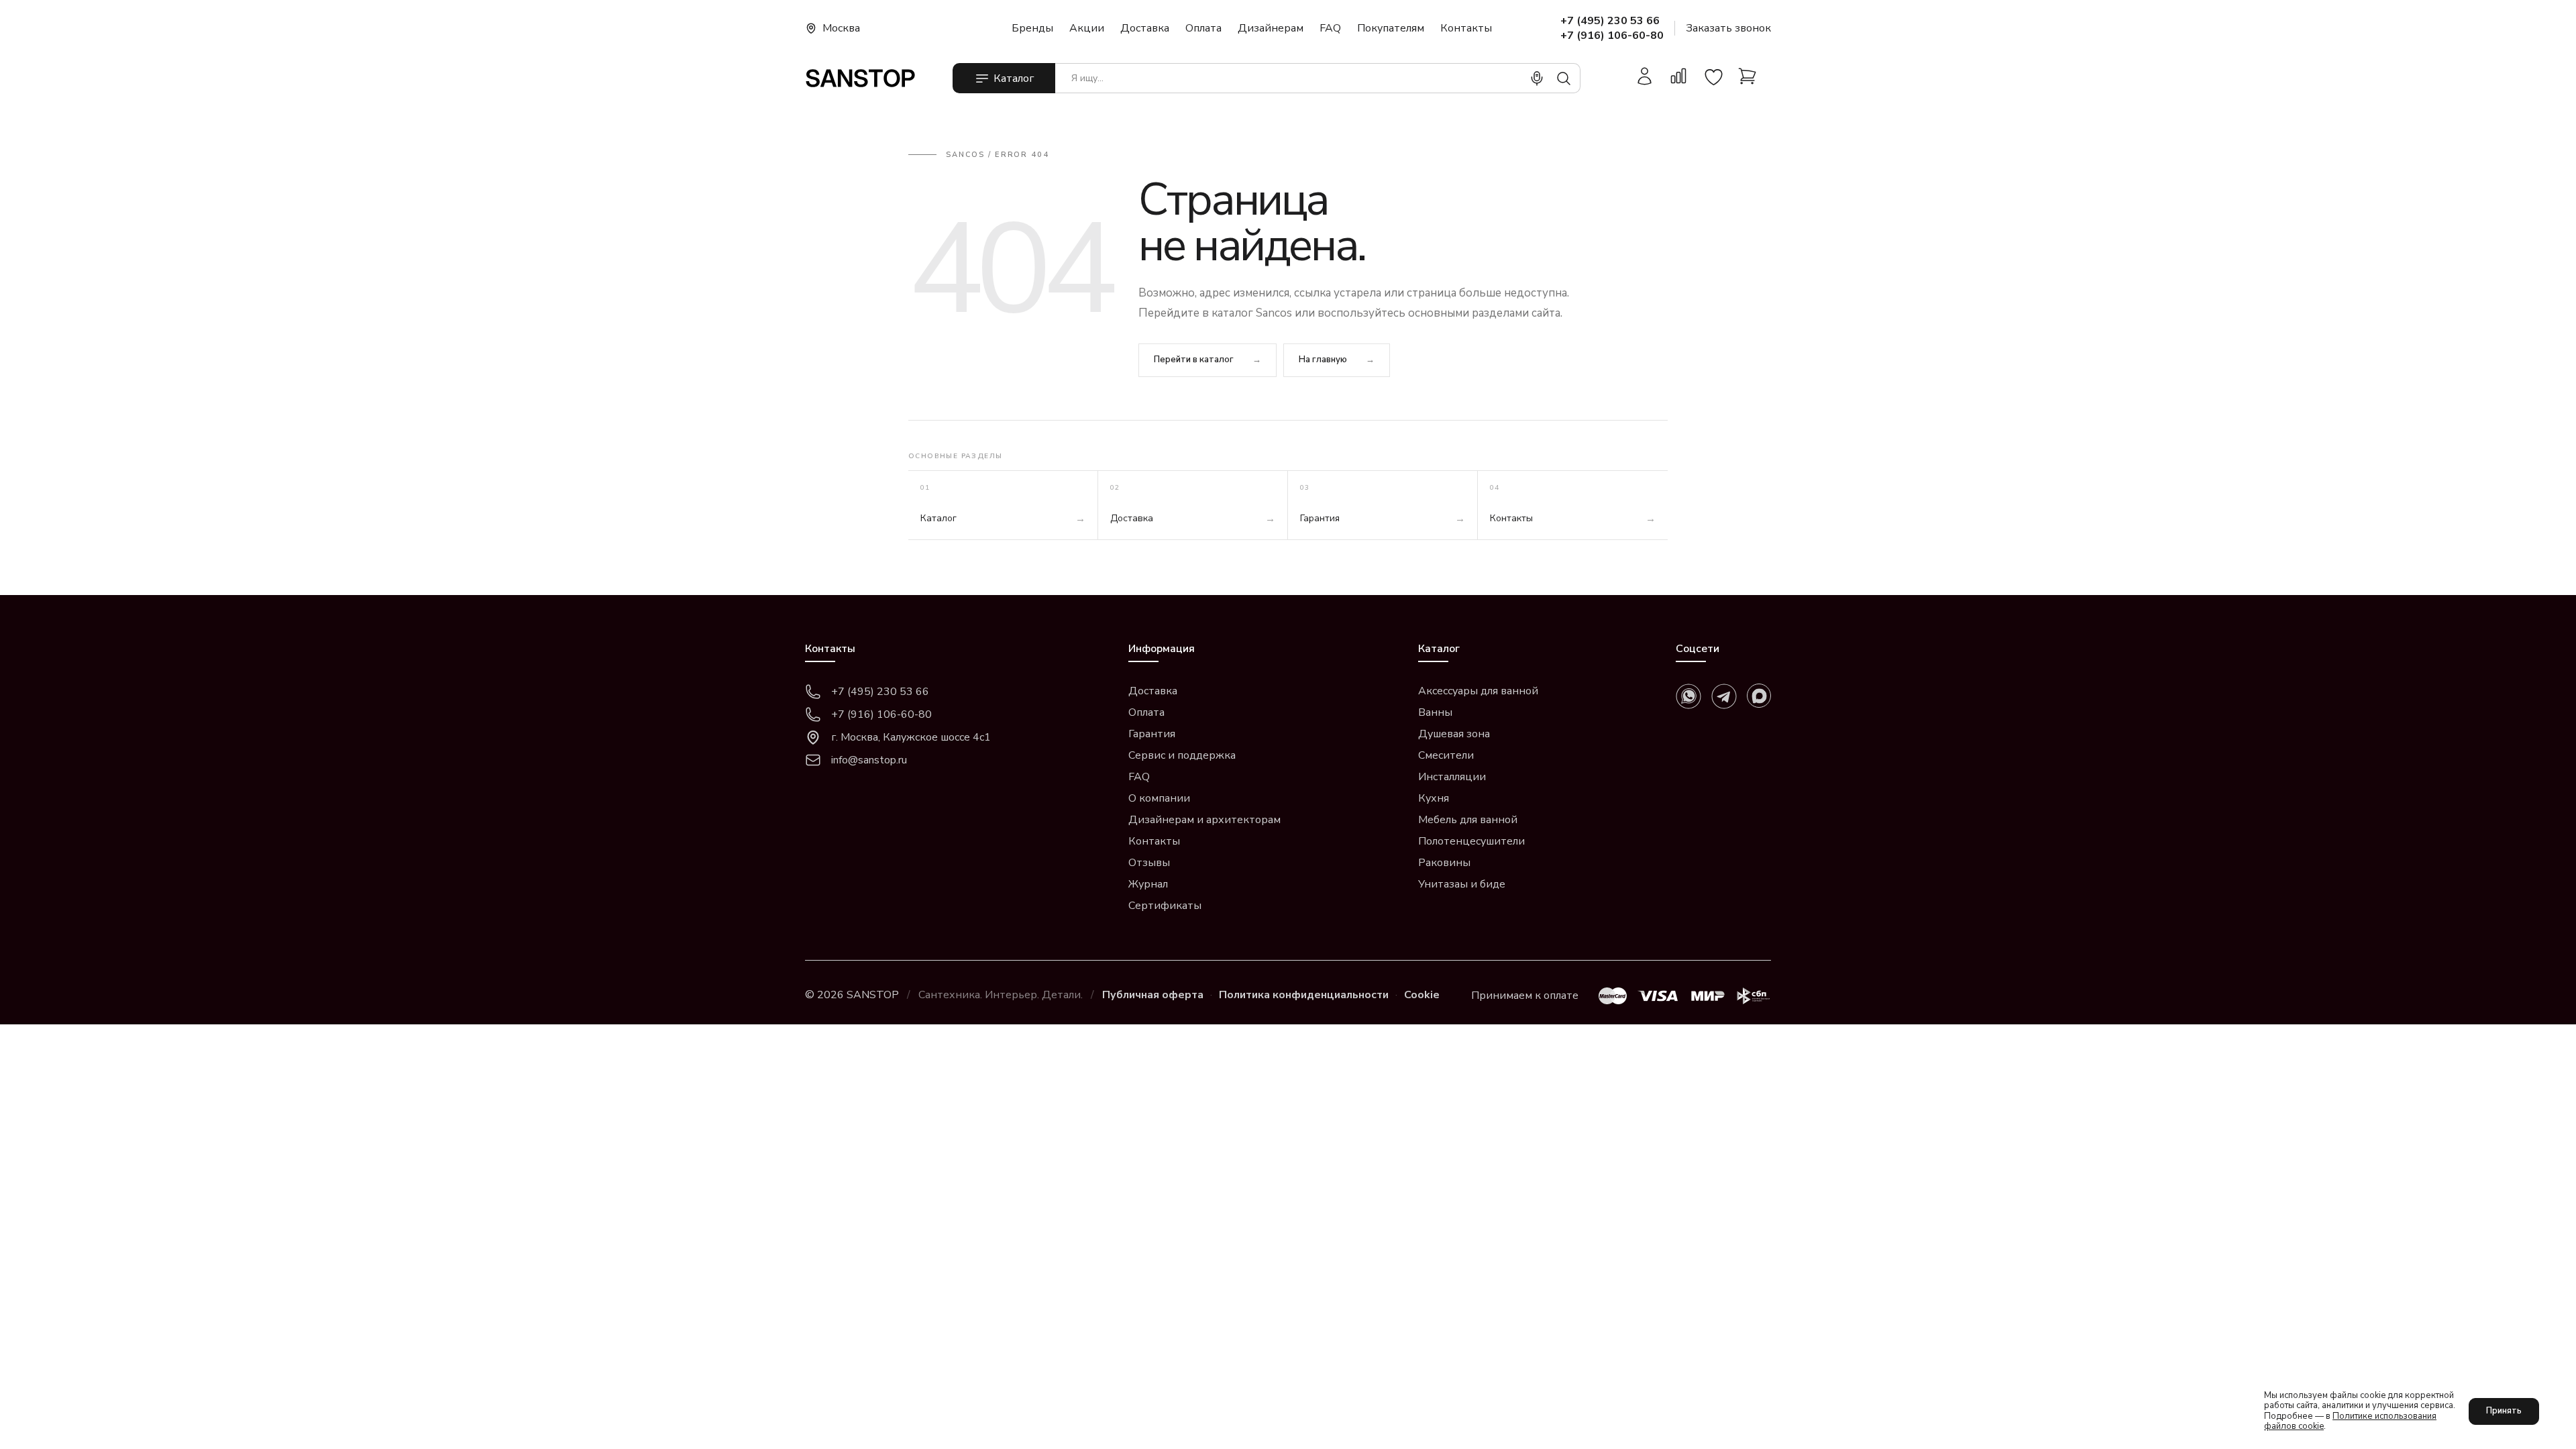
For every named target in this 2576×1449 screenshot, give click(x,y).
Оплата (1203, 28)
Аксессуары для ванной (1478, 691)
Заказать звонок (1728, 28)
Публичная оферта (1153, 995)
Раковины (1444, 863)
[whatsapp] (1688, 696)
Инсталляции (1452, 777)
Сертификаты (1165, 906)
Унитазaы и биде (1462, 884)
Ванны (1435, 712)
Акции (1087, 28)
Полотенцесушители (1471, 841)
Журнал (1148, 884)
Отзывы (1149, 863)
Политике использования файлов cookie (2350, 1421)
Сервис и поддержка (1182, 755)
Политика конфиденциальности (1304, 995)
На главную (1323, 360)
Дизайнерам (1271, 28)
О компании (1159, 798)
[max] (1759, 696)
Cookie (1422, 995)
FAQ (1330, 28)
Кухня (1434, 798)
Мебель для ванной (1468, 820)
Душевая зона (1454, 734)
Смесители (1446, 755)
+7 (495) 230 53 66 (1610, 21)
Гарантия (1152, 734)
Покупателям (1391, 28)
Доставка (1145, 28)
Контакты (1466, 28)
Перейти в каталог (1194, 360)
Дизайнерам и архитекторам (1204, 820)
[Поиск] (1564, 78)
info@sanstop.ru (869, 760)
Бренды (1032, 28)
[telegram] (1724, 696)
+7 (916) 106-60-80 (1612, 36)
